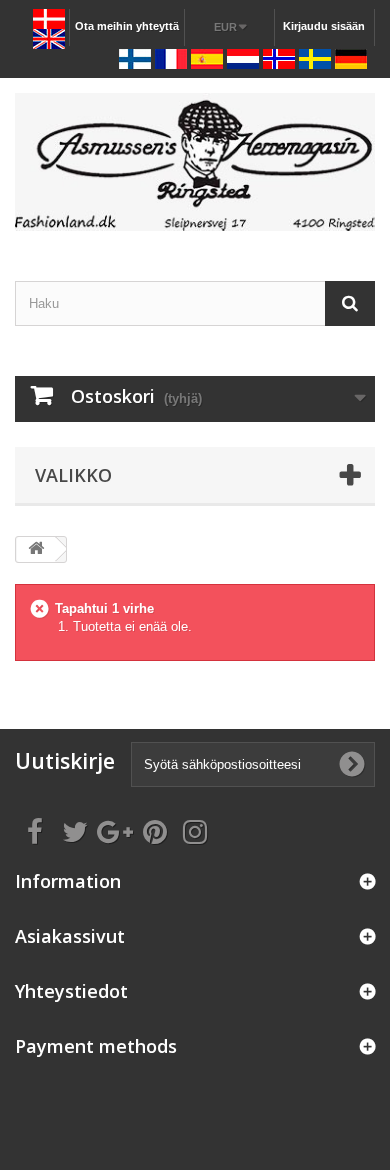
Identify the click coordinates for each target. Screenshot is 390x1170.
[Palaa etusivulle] (36, 549)
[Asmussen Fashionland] (195, 162)
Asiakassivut (70, 936)
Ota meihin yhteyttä (127, 26)
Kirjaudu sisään (324, 26)
